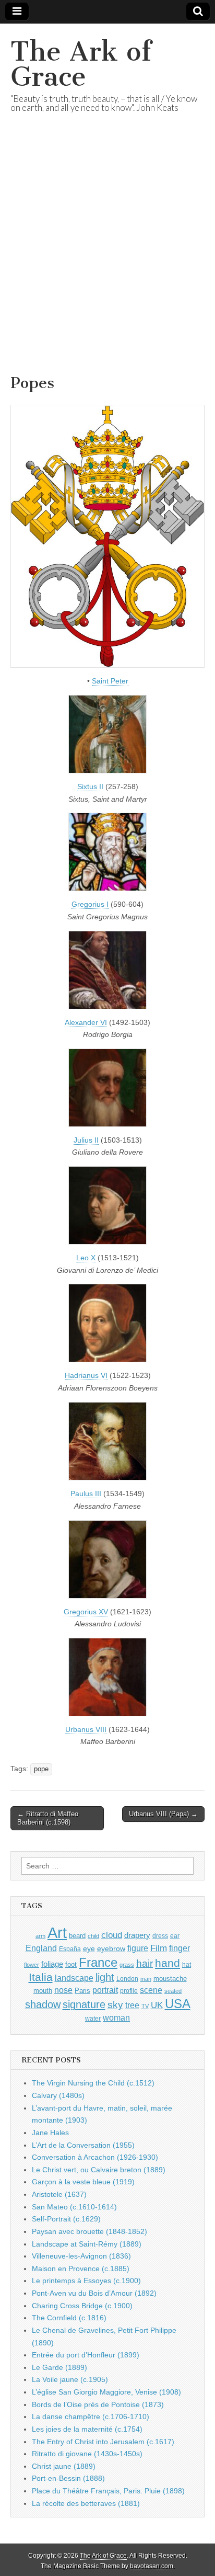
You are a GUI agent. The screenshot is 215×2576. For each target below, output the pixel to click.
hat (187, 1965)
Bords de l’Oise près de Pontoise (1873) (98, 2404)
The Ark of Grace (81, 64)
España (70, 1949)
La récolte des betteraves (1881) (86, 2503)
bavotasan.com (152, 2566)
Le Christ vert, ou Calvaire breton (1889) (99, 2170)
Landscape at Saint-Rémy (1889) (87, 2244)
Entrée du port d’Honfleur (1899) (86, 2355)
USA (178, 2004)
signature (84, 2004)
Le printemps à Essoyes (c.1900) (86, 2281)
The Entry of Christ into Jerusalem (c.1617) (103, 2442)
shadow (43, 2004)
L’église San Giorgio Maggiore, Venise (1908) (106, 2392)
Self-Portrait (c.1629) (66, 2219)
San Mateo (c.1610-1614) (74, 2207)
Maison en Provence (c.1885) (81, 2269)
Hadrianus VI (86, 1375)
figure (138, 1948)
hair (145, 1963)
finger (180, 1948)
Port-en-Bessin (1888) (68, 2478)
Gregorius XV (86, 1612)
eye (89, 1948)
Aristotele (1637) (59, 2194)
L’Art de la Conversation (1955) (83, 2145)
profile (129, 1991)
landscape (74, 1978)
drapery (137, 1935)
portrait (105, 1990)
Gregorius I (90, 904)
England (41, 1948)
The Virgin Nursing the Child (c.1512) (93, 2083)
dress (160, 1936)
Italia (41, 1977)
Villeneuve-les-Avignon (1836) (81, 2256)
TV (145, 2006)
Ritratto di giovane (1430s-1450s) (87, 2454)
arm (40, 1936)
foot (71, 1964)
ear (175, 1936)
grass (127, 1965)
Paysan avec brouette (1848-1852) (89, 2231)
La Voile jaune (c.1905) (70, 2379)
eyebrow (111, 1948)
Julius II (86, 1140)
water (93, 2019)
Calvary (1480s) (58, 2095)
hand (168, 1963)
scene (151, 1990)
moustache (170, 1979)
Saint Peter (110, 681)
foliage (52, 1964)
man (146, 1979)
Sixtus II (90, 787)
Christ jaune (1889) (64, 2466)
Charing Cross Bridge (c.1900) (82, 2306)
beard (77, 1936)
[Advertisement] (107, 256)
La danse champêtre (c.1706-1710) (91, 2417)
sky (115, 2005)
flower (32, 1965)
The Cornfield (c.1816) (69, 2318)
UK (157, 2005)
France (98, 1962)
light (105, 1977)
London (127, 1979)
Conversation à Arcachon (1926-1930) (95, 2157)
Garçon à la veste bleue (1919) (83, 2182)
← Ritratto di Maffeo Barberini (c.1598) (48, 1818)
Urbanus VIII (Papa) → (163, 1814)
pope (41, 1769)
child (93, 1936)
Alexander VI (86, 1022)
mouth (43, 1991)
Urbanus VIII (86, 1729)
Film (159, 1948)
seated (173, 1991)
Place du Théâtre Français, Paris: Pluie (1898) (108, 2491)
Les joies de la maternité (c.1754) (87, 2429)
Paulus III (86, 1494)
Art (57, 1933)
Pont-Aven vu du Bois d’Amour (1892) (94, 2293)
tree (132, 2005)
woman (116, 2018)
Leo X (86, 1258)
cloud (112, 1935)
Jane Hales (50, 2133)
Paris (82, 1991)
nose (63, 1990)
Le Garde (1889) (59, 2367)
